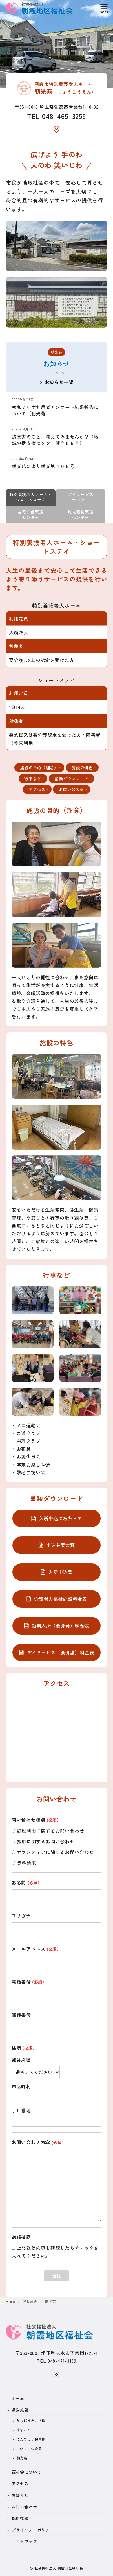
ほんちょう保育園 (31, 2439)
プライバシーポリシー (33, 2530)
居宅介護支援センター (31, 514)
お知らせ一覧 (59, 382)
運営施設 (30, 2301)
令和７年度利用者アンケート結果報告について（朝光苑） (55, 410)
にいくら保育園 (29, 2449)
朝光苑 (51, 2301)
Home (11, 2301)
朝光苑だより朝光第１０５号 (43, 466)
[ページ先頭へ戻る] (103, 2566)
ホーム (18, 2398)
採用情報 (20, 2518)
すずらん (24, 2430)
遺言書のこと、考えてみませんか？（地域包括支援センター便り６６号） (55, 440)
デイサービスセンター (81, 497)
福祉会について (26, 2472)
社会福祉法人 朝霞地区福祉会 (59, 2568)
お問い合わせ (24, 2507)
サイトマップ (24, 2541)
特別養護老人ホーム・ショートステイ (31, 497)
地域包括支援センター (81, 514)
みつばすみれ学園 (31, 2420)
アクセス (20, 2483)
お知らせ (20, 2495)
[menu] (104, 8)
